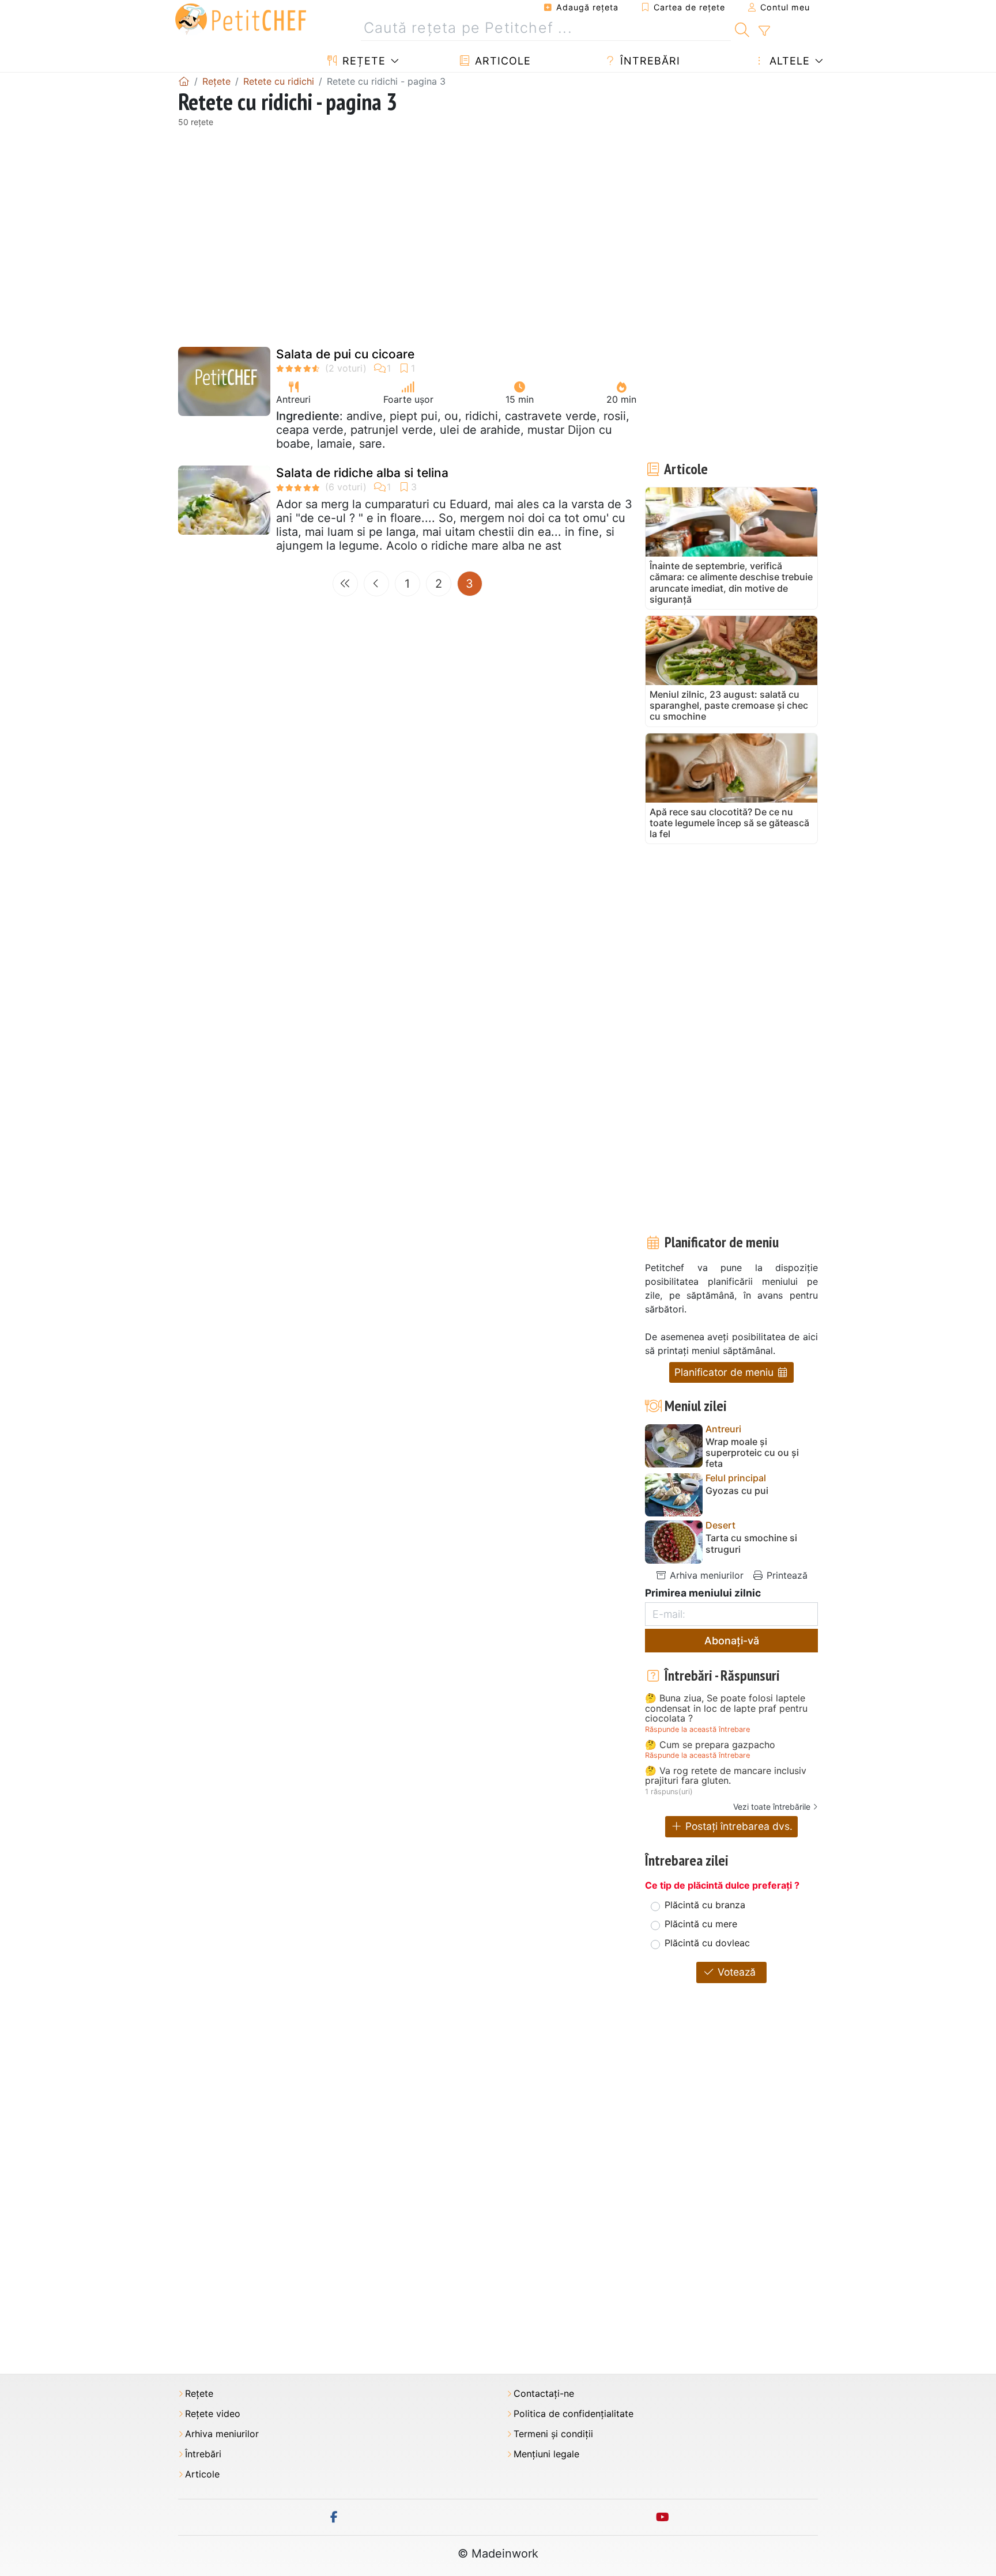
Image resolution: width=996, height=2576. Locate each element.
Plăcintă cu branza (705, 1905)
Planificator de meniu (725, 1372)
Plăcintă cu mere (701, 1924)
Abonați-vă (732, 1641)
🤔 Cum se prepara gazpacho (710, 1745)
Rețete (362, 61)
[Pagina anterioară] (376, 584)
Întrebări (648, 61)
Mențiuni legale (546, 2454)
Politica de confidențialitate (574, 2414)
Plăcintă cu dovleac (707, 1943)
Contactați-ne (544, 2394)
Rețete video (213, 2414)
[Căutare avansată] (764, 31)
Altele (788, 61)
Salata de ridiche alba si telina (362, 473)
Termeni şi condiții (553, 2434)
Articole (501, 61)
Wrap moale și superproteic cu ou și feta (752, 1453)
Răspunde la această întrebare (697, 1729)
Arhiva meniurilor (705, 1575)
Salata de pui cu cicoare (345, 354)
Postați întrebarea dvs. (737, 1826)
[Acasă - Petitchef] (184, 81)
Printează (786, 1575)
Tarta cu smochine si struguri (751, 1544)
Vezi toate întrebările (772, 1807)
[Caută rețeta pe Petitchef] (742, 28)
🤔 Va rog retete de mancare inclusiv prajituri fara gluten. (726, 1776)
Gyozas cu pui (737, 1491)
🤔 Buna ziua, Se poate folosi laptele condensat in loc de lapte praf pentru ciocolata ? (726, 1709)
